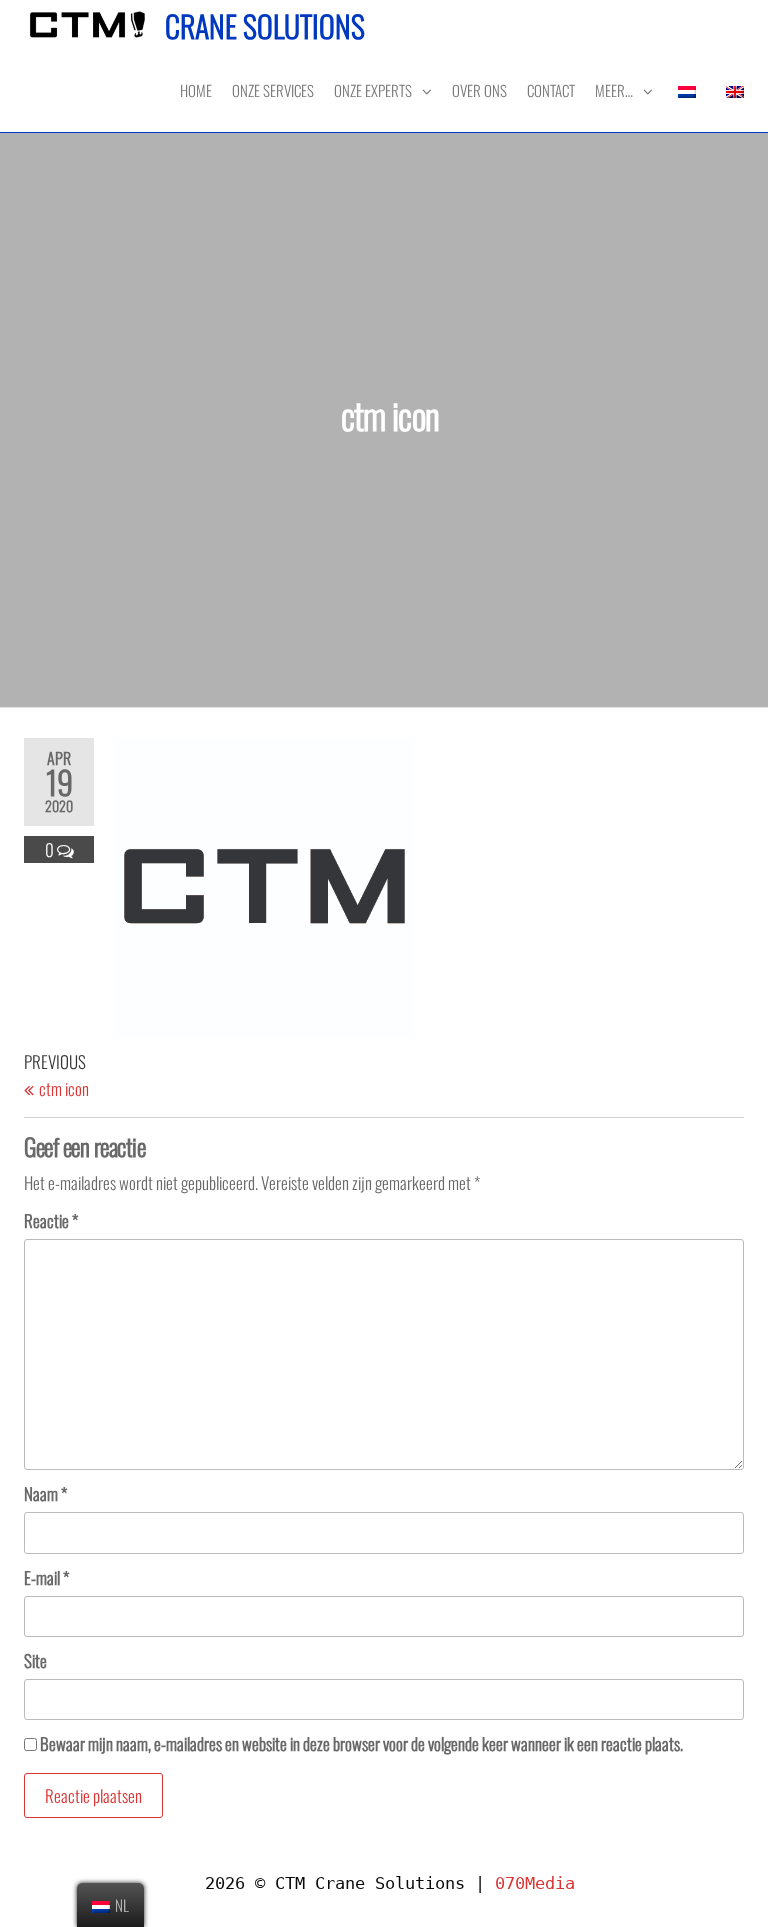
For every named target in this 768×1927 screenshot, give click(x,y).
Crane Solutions (265, 25)
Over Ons (479, 90)
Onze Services (273, 90)
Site (35, 1660)
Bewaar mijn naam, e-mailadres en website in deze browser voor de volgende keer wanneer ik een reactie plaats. (361, 1743)
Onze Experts (373, 90)
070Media (535, 1883)
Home (196, 90)
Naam (45, 1493)
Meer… (614, 90)
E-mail (46, 1577)
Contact (551, 90)
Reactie (51, 1220)
